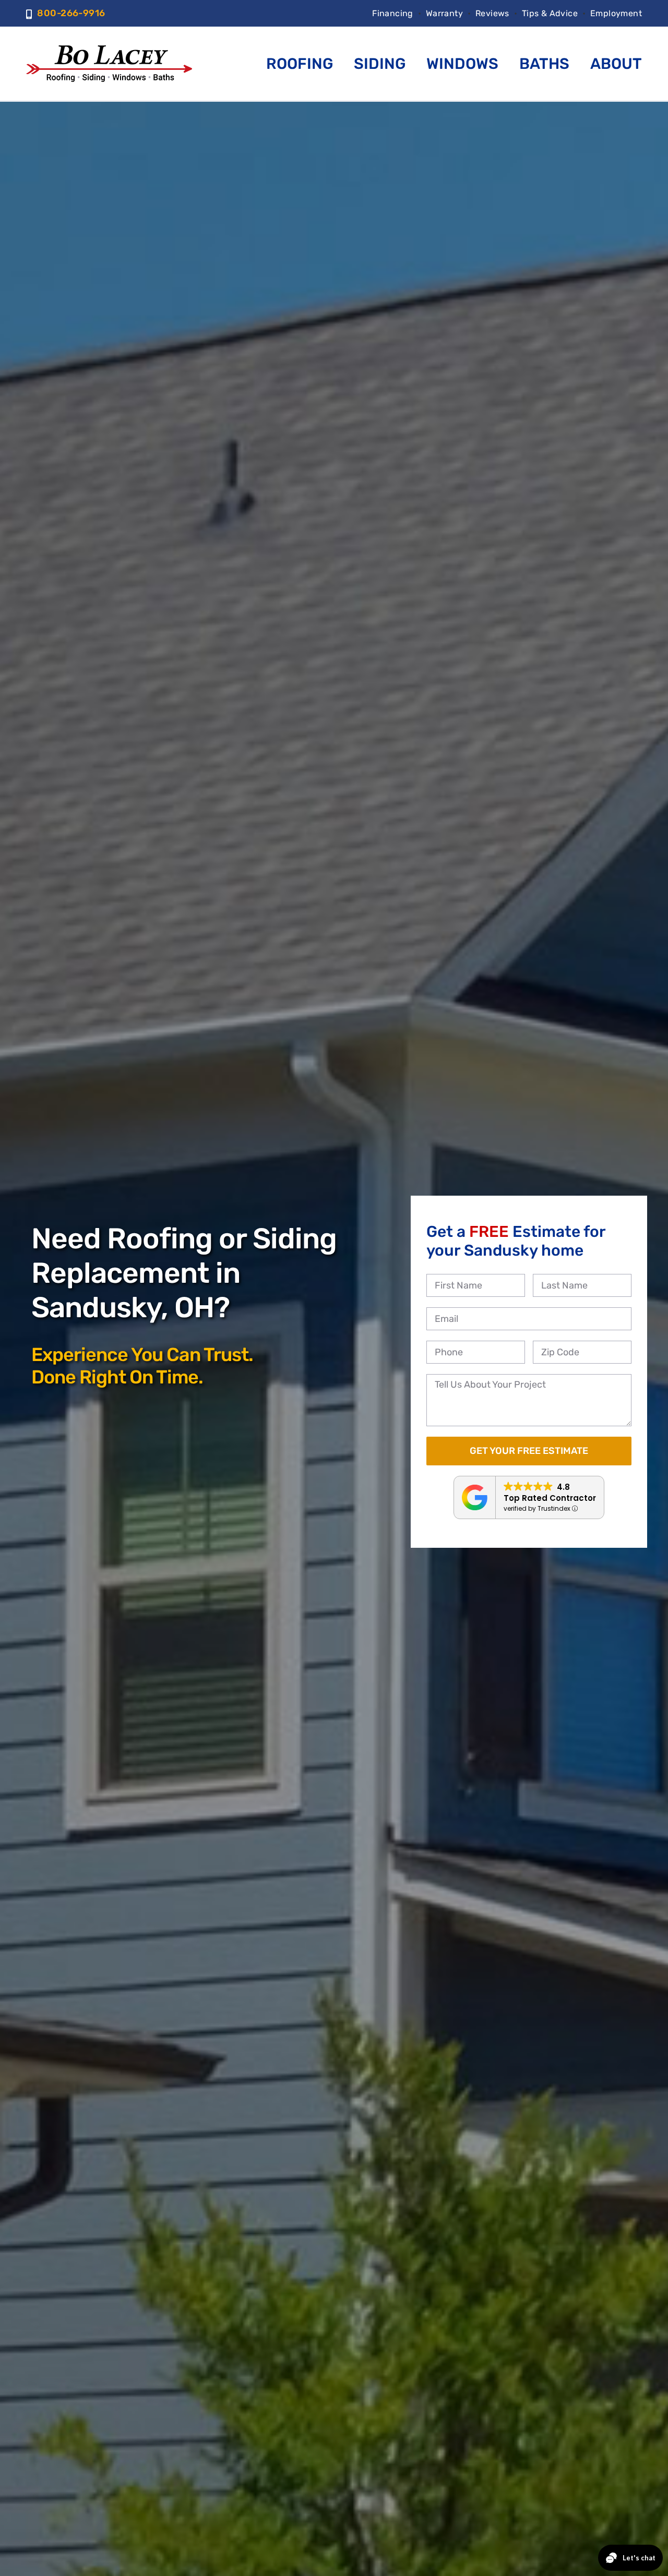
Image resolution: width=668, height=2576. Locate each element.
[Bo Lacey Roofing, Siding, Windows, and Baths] (109, 49)
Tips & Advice (550, 13)
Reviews (492, 13)
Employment (616, 13)
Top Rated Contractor (550, 1498)
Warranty (444, 13)
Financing (393, 13)
